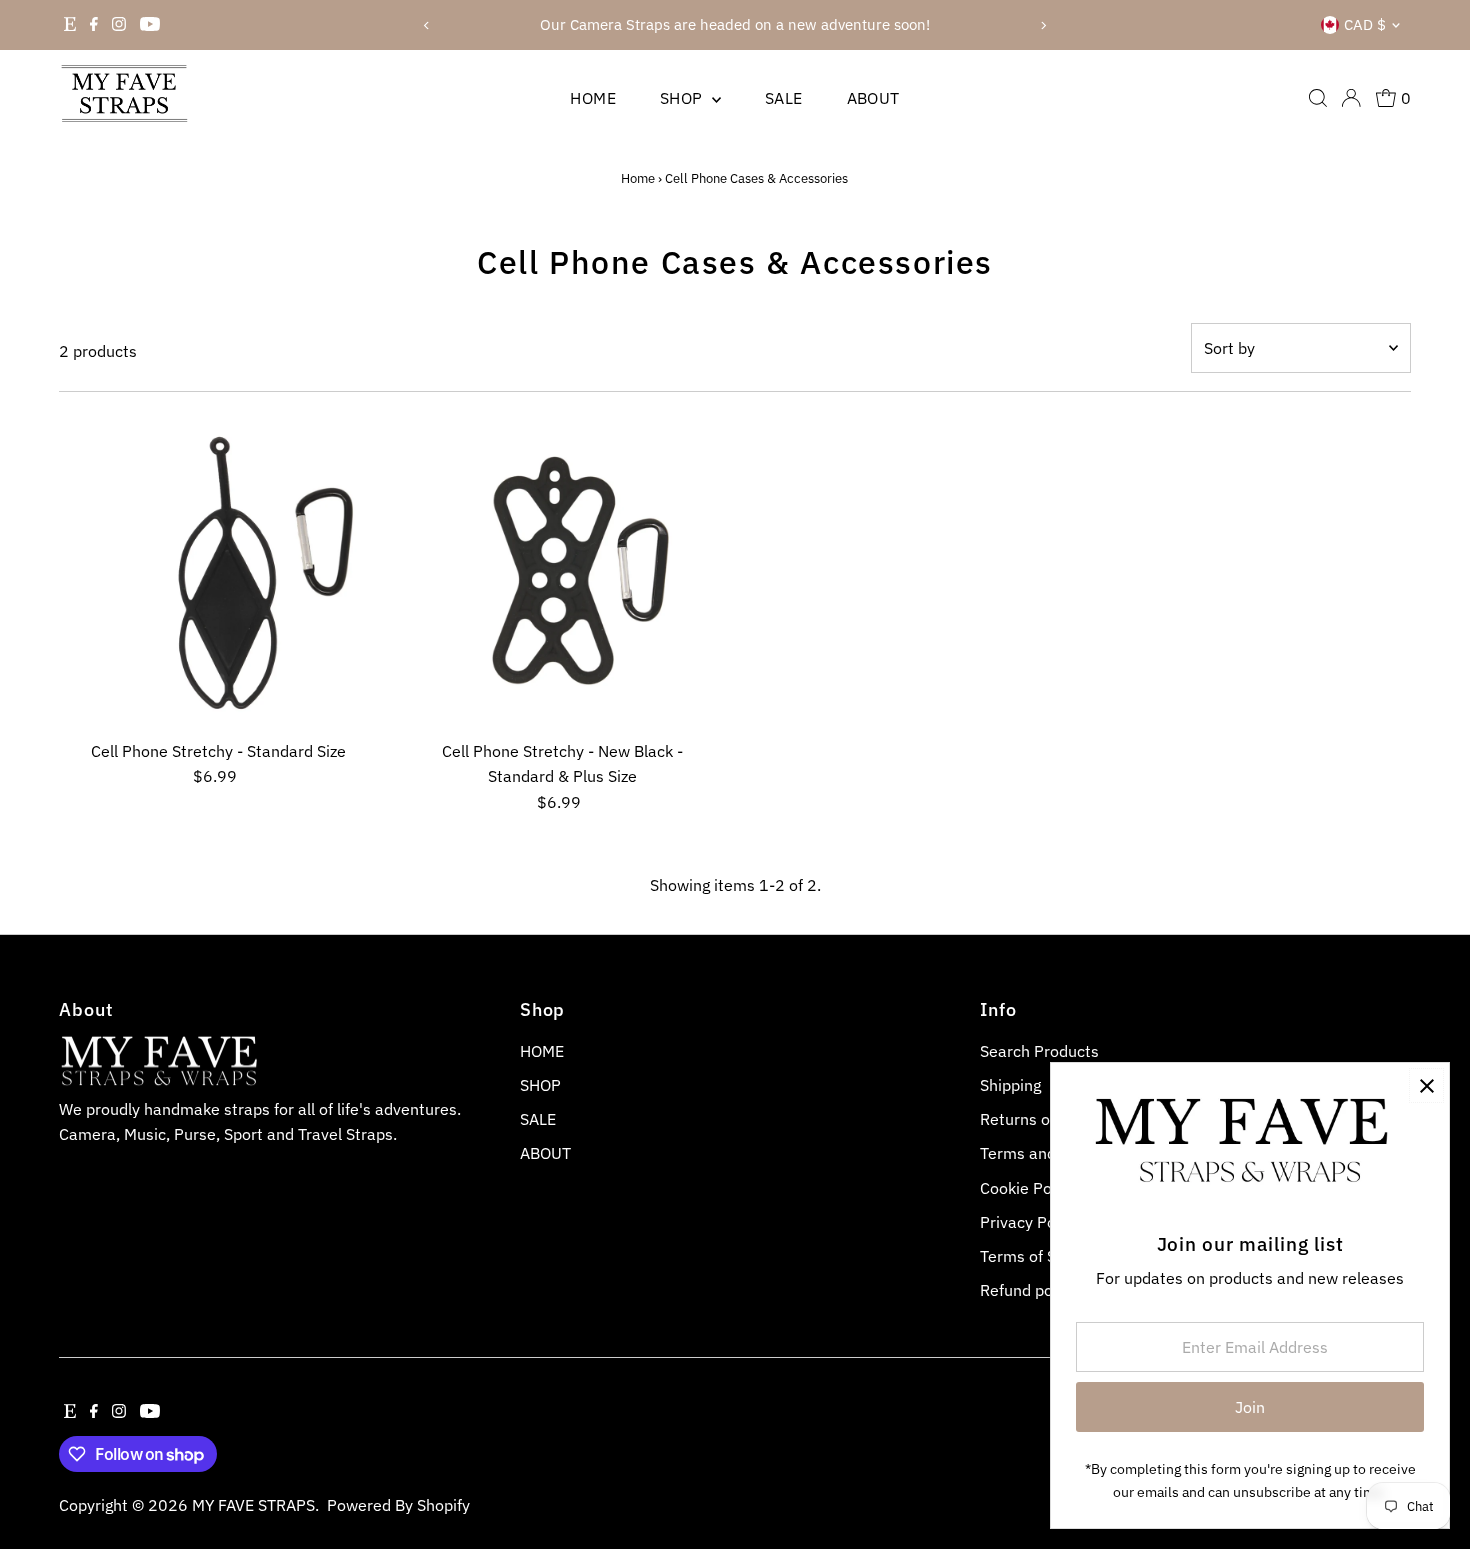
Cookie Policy (1028, 1188)
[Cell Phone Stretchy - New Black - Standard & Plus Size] (562, 571)
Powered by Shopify (398, 1505)
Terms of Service (1040, 1256)
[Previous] (427, 25)
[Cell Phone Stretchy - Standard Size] (218, 571)
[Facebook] (94, 25)
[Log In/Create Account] (1351, 98)
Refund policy (1028, 1290)
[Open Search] (1318, 98)
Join (1250, 1407)
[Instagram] (119, 25)
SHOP (683, 98)
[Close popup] (1426, 1085)
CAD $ (1365, 24)
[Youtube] (150, 25)
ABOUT (873, 98)
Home (638, 178)
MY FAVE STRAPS (253, 1505)
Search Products (1039, 1051)
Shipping (1010, 1085)
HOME (593, 98)
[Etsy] (70, 25)
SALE (784, 98)
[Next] (1042, 25)
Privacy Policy (1030, 1222)
